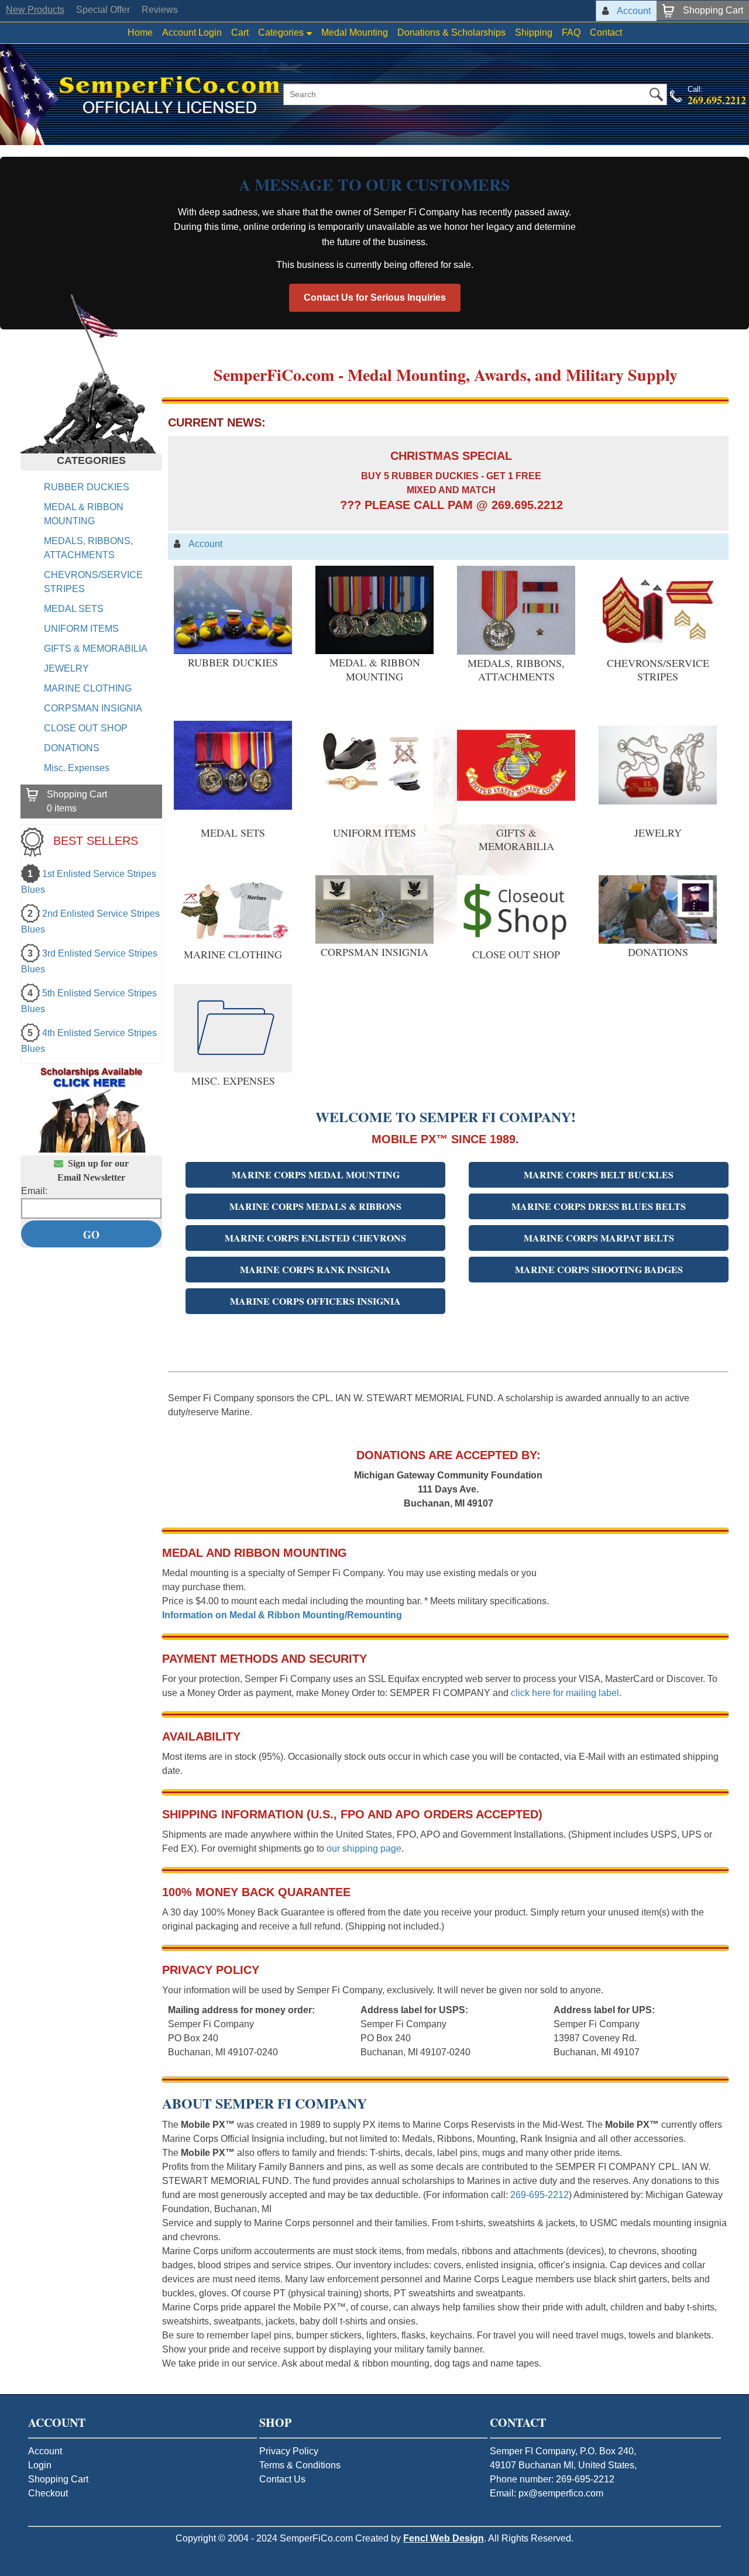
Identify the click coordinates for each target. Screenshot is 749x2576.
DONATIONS (72, 748)
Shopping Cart (58, 2479)
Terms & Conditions (300, 2465)
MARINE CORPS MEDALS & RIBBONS (315, 1206)
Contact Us (282, 2479)
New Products (35, 10)
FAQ (571, 32)
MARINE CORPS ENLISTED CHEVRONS (315, 1238)
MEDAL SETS (74, 609)
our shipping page (364, 1848)
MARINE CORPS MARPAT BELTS (599, 1238)
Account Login (192, 32)
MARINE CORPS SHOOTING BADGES (599, 1269)
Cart (240, 32)
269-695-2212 (540, 2195)
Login (40, 2465)
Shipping (534, 32)
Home (140, 32)
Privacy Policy (289, 2451)
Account (45, 2451)
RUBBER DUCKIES (87, 487)
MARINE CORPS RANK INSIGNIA (315, 1269)
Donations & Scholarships (451, 32)
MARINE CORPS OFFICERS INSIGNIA (315, 1301)
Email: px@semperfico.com (547, 2493)
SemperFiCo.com (316, 2538)
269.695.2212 (717, 100)
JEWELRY (66, 668)
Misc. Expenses (77, 768)
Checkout (48, 2493)
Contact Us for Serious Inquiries (375, 298)
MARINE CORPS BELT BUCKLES (599, 1174)
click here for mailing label (565, 1693)
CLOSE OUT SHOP (86, 728)
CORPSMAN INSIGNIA (93, 708)
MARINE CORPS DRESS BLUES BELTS (599, 1206)
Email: (34, 1191)
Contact (606, 32)
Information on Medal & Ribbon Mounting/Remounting (282, 1615)
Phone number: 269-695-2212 (552, 2479)
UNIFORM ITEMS (81, 629)
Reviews (160, 10)
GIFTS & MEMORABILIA (96, 649)
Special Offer (103, 10)
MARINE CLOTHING (88, 688)
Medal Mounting (355, 32)
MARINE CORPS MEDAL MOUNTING (316, 1174)
